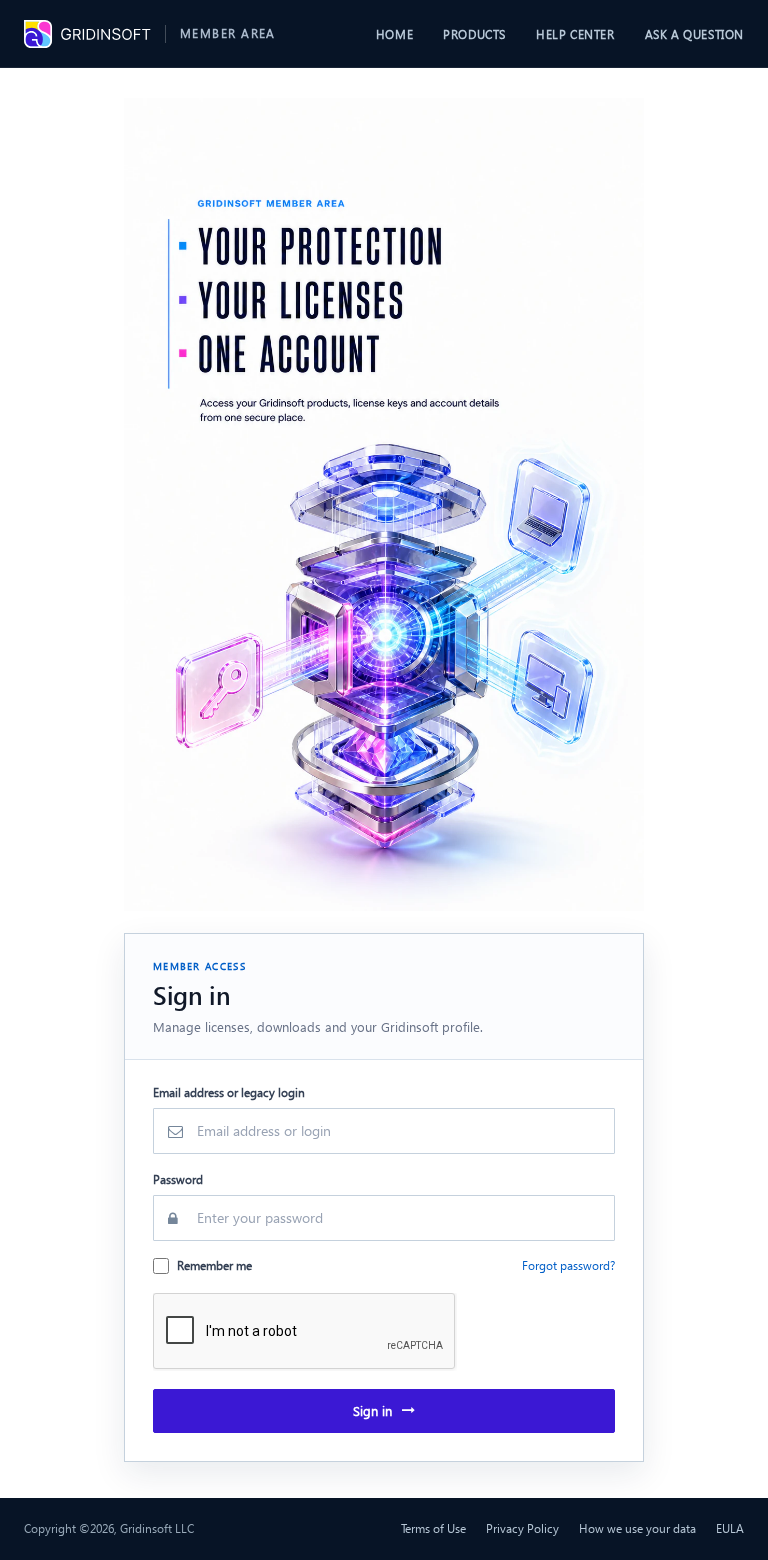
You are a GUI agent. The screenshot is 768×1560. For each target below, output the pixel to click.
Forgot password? (568, 1265)
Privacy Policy (522, 1528)
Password (178, 1179)
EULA (730, 1528)
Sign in (372, 1410)
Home (394, 34)
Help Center (575, 34)
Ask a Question (694, 34)
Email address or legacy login (229, 1092)
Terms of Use (433, 1528)
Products (474, 34)
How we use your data (637, 1528)
